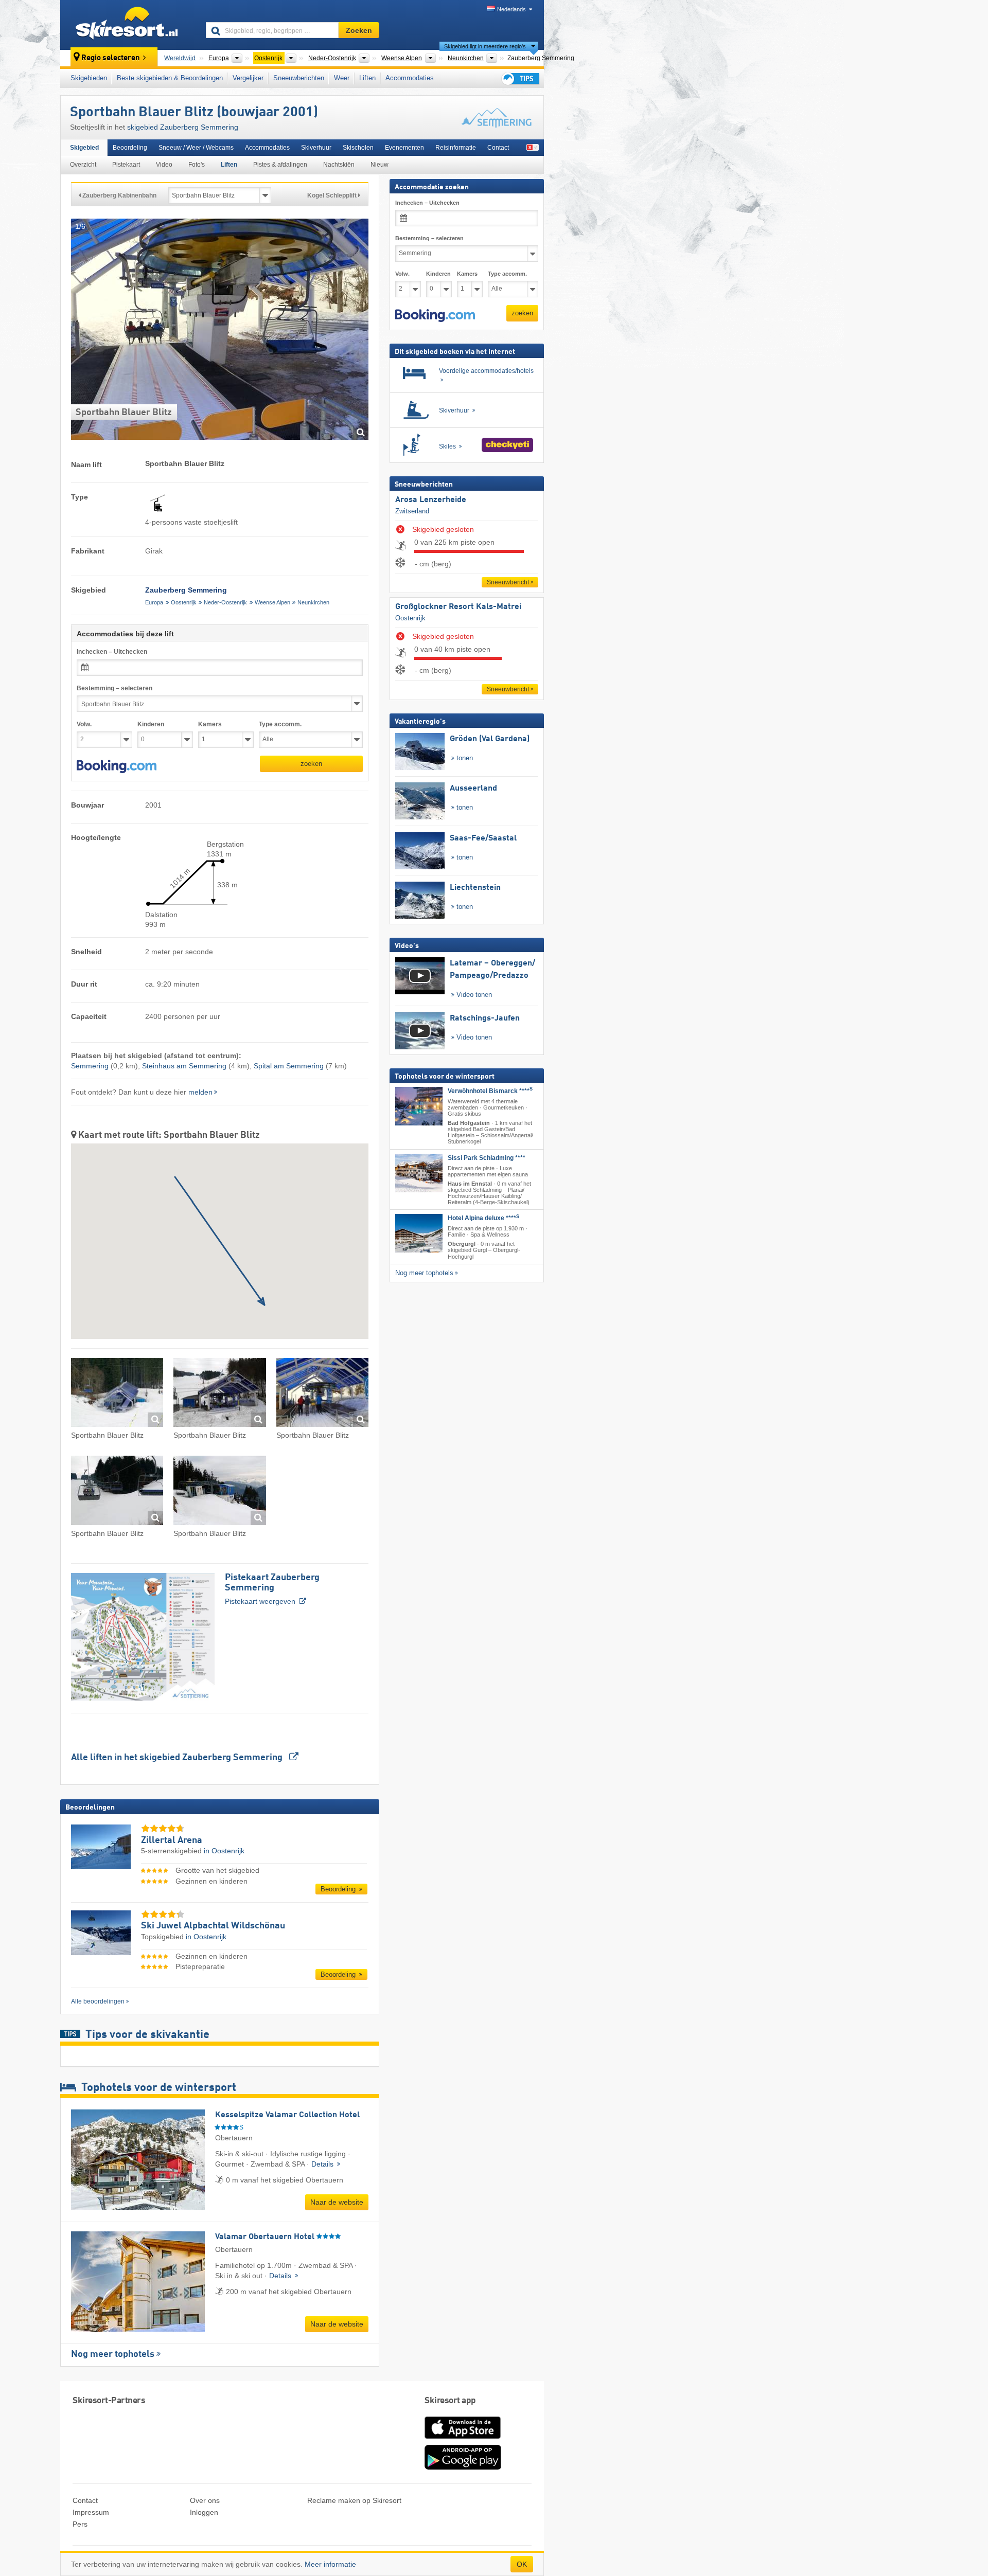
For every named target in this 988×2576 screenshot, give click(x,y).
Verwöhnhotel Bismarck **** (490, 1091)
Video (164, 165)
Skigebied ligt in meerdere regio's (485, 46)
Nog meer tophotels (113, 2354)
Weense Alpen (272, 602)
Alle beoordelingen (98, 2001)
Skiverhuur (316, 148)
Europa (154, 602)
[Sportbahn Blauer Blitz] (117, 1394)
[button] (117, 766)
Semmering (90, 1066)
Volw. (84, 724)
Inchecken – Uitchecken (112, 652)
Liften (367, 78)
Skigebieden (89, 78)
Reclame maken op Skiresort (354, 2500)
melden (200, 1092)
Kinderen (151, 724)
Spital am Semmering (289, 1066)
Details (323, 2164)
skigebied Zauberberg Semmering (183, 127)
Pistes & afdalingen (280, 165)
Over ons (205, 2500)
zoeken (311, 764)
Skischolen (358, 148)
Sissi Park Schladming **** (487, 1157)
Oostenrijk (184, 602)
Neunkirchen (313, 602)
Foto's (197, 165)
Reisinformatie (456, 148)
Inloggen (204, 2512)
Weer (342, 78)
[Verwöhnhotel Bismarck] (419, 1106)
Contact (498, 148)
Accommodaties (410, 78)
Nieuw (380, 165)
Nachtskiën (339, 165)
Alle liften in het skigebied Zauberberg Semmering (178, 1758)
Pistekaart (126, 165)
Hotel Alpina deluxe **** (483, 1218)
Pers (80, 2524)
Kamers (210, 724)
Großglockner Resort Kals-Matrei (458, 607)
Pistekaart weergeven (272, 1589)
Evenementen (404, 148)
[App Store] (463, 2440)
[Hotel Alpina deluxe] (419, 1233)
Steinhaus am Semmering (184, 1066)
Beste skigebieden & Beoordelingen (170, 78)
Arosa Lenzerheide (431, 500)
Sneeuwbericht (508, 582)
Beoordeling (130, 148)
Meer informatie (330, 2564)
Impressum (91, 2512)
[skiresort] (128, 25)
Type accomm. (280, 724)
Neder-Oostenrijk (225, 602)
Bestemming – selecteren (114, 688)
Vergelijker (248, 78)
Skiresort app (450, 2401)
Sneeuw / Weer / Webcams (196, 148)
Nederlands (511, 9)
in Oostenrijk (224, 1851)
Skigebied (84, 148)
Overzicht (83, 165)
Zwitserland (412, 511)
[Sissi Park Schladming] (419, 1173)
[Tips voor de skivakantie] (520, 78)
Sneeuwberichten (299, 78)
